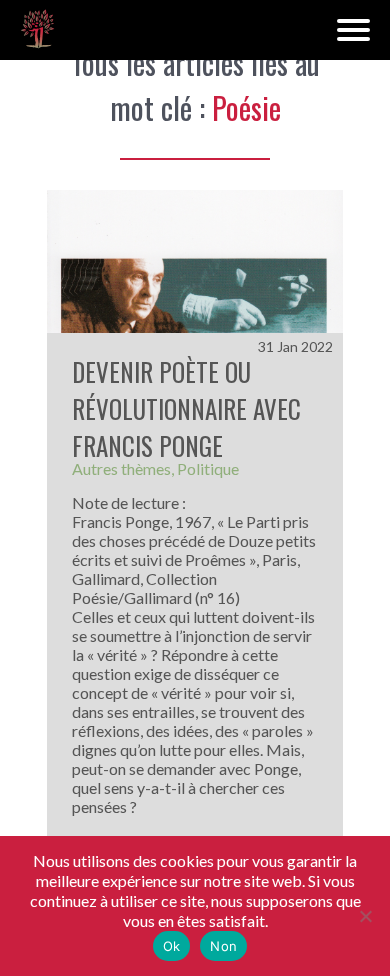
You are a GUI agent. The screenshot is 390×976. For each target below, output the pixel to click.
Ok (172, 946)
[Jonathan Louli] (37, 30)
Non (223, 946)
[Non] (365, 916)
